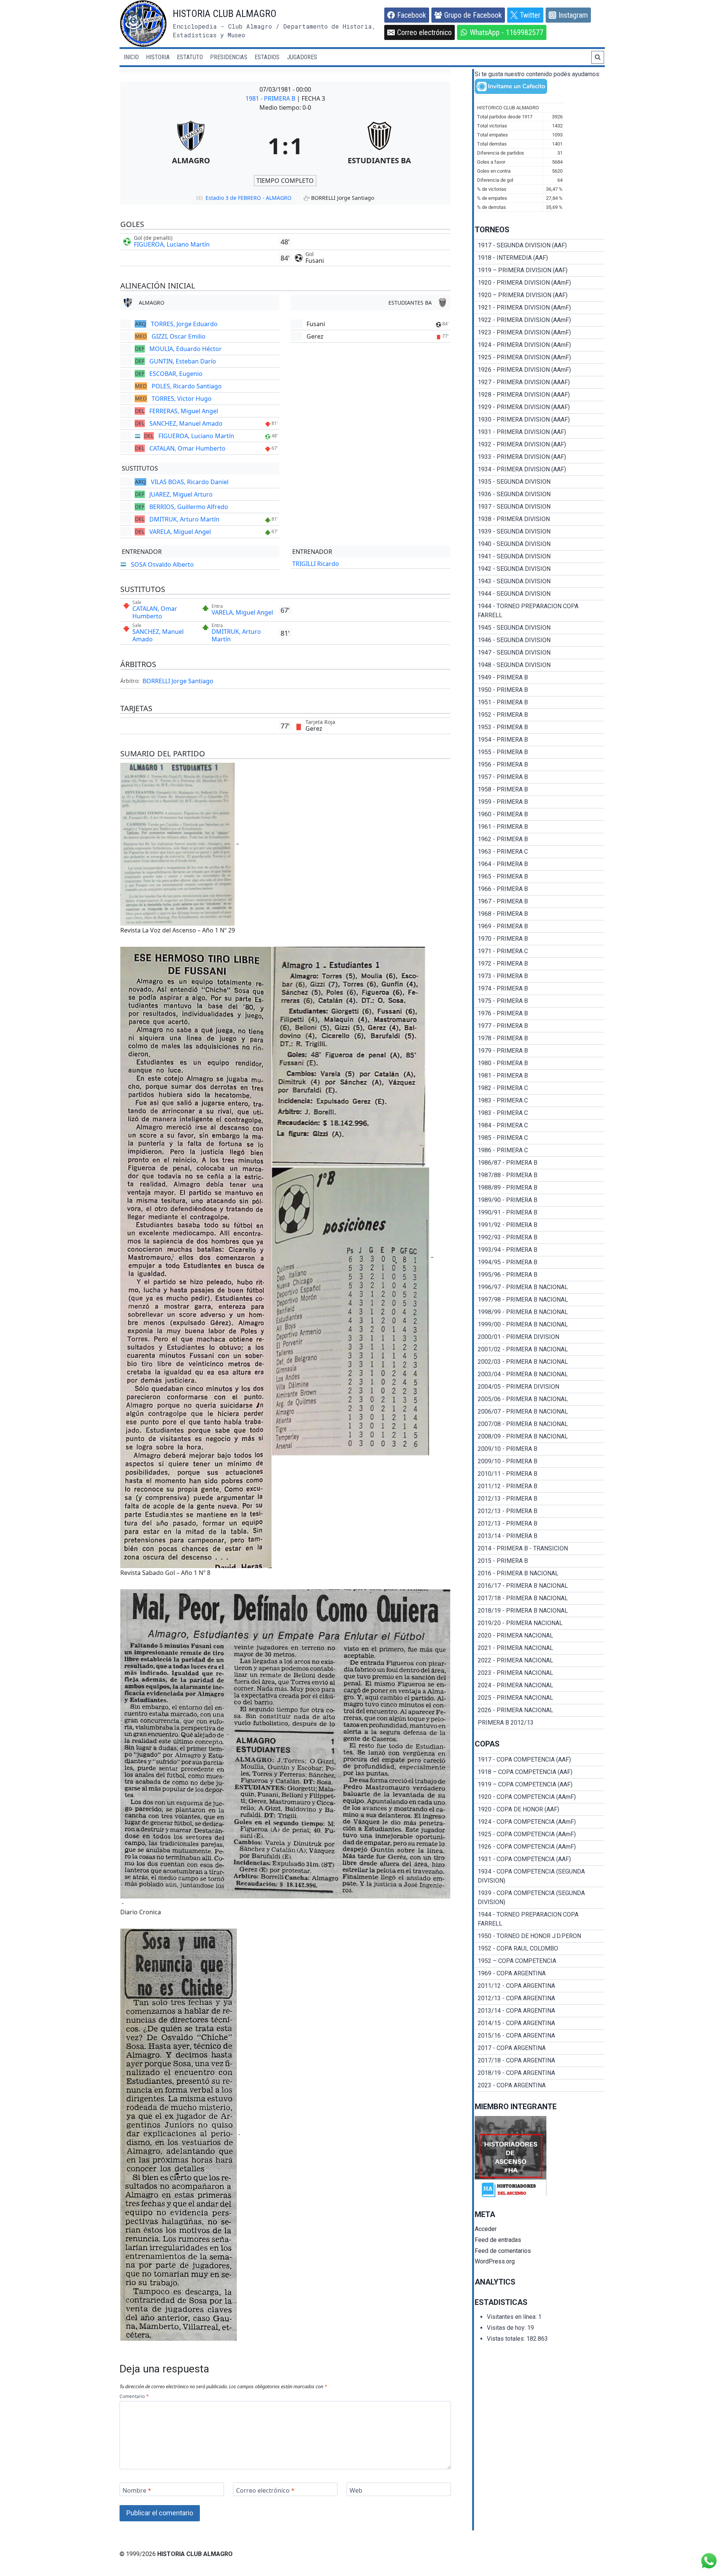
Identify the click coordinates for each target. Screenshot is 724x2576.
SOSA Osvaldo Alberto (162, 564)
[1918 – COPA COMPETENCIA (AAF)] (539, 1772)
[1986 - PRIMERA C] (539, 1150)
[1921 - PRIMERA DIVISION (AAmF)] (539, 308)
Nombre (137, 2491)
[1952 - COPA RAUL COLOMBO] (539, 1949)
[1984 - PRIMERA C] (539, 1125)
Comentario (134, 2397)
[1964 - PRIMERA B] (539, 864)
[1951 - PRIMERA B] (539, 702)
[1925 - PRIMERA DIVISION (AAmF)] (539, 357)
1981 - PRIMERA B (271, 98)
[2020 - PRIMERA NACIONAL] (539, 1636)
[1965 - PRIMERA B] (539, 877)
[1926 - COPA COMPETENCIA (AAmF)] (539, 1847)
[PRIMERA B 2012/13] (539, 1723)
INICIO (131, 57)
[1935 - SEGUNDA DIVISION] (539, 482)
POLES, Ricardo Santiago (187, 386)
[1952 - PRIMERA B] (539, 715)
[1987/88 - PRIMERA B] (539, 1175)
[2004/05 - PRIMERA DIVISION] (539, 1387)
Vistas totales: (507, 2339)
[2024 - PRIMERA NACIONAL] (539, 1685)
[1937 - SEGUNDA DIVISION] (539, 507)
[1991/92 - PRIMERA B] (539, 1225)
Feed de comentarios (503, 2251)
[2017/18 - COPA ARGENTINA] (539, 2061)
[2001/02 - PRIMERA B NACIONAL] (539, 1349)
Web (356, 2491)
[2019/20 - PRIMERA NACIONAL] (539, 1623)
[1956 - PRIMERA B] (539, 765)
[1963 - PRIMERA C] (539, 852)
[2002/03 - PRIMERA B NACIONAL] (539, 1362)
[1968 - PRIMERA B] (539, 914)
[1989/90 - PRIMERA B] (539, 1200)
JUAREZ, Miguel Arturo (181, 494)
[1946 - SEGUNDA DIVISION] (539, 640)
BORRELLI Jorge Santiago (178, 681)
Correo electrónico (265, 2491)
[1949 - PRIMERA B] (539, 678)
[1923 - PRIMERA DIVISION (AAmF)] (539, 333)
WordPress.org (495, 2261)
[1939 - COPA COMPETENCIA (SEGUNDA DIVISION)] (539, 1898)
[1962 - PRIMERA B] (539, 839)
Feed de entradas (498, 2240)
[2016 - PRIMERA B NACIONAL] (539, 1573)
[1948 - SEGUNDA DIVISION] (539, 665)
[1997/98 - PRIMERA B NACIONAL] (539, 1300)
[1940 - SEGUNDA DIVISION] (539, 544)
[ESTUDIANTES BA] (380, 146)
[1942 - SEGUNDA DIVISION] (539, 569)
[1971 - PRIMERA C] (539, 951)
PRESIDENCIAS (229, 57)
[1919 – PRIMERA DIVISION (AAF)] (539, 270)
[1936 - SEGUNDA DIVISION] (539, 494)
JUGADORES (302, 57)
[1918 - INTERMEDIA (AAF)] (539, 258)
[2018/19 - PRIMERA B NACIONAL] (539, 1611)
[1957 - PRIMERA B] (539, 777)
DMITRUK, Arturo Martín (184, 519)
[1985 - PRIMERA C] (539, 1138)
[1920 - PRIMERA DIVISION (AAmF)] (539, 283)
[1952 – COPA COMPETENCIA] (539, 1961)
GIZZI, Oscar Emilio (179, 336)
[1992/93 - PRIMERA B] (539, 1237)
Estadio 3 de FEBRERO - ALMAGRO (248, 198)
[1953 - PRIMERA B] (539, 727)
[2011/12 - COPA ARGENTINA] (539, 1986)
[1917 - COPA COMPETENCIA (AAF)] (539, 1760)
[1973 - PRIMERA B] (539, 976)
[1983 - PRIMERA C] (539, 1101)
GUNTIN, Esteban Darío (183, 361)
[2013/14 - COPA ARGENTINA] (539, 2011)
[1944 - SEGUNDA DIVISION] (539, 594)
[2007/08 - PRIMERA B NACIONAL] (539, 1424)
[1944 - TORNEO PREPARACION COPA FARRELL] (539, 611)
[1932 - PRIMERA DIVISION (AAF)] (539, 445)
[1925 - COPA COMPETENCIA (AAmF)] (539, 1834)
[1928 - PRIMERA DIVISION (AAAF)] (539, 395)
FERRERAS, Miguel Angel (184, 411)
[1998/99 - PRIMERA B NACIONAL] (539, 1312)
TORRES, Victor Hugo (182, 399)
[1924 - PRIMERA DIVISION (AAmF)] (539, 345)
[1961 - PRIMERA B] (539, 827)
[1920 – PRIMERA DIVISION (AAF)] (539, 295)
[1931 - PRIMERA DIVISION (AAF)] (539, 432)
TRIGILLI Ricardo (316, 564)
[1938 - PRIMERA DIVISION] (539, 519)
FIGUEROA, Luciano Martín (172, 244)
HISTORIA (158, 57)
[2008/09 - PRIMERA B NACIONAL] (539, 1437)
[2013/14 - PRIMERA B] (539, 1536)
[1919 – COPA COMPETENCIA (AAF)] (539, 1785)
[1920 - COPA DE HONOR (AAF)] (539, 1809)
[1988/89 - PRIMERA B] (539, 1188)
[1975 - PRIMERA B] (539, 1001)
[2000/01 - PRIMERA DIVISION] (539, 1337)
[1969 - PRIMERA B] (539, 926)
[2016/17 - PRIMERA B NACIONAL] (539, 1586)
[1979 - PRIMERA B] (539, 1051)
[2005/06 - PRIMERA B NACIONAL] (539, 1399)
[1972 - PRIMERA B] (539, 964)
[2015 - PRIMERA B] (539, 1561)
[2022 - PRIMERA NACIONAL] (539, 1661)
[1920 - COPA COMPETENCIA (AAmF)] (539, 1797)
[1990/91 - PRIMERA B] (539, 1213)
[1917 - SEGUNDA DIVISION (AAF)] (539, 245)
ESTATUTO (190, 57)
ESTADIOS (267, 57)
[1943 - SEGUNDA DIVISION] (539, 581)
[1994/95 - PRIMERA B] (539, 1262)
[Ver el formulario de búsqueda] (598, 57)
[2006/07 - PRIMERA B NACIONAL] (539, 1412)
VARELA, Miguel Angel (180, 532)
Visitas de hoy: (507, 2328)
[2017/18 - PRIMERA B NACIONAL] (539, 1598)
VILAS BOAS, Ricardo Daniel (190, 482)
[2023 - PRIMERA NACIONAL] (539, 1673)
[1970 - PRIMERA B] (539, 939)
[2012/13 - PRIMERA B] (539, 1499)
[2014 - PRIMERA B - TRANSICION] (539, 1549)
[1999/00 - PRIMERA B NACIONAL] (539, 1325)
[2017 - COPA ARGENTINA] (539, 2048)
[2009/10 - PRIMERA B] (539, 1449)
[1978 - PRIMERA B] (539, 1038)
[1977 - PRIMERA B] (539, 1026)
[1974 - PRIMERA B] (539, 989)
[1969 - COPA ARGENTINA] (539, 1973)
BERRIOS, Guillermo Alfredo (189, 507)
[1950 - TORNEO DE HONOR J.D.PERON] (539, 1936)
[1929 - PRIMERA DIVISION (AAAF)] (539, 407)
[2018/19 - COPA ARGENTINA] (539, 2073)
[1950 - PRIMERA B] (539, 690)
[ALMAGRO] (191, 146)
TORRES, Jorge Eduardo (184, 324)
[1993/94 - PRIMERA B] (539, 1250)
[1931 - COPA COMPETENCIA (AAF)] (539, 1859)
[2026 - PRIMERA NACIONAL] (539, 1710)
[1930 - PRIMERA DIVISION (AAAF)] (539, 420)
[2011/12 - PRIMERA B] (539, 1486)
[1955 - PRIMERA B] (539, 752)
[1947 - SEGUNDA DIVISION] (539, 653)
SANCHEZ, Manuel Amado (186, 423)
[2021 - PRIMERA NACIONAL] (539, 1648)
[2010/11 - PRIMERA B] (539, 1474)
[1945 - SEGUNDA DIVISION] (539, 628)
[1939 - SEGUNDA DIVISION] (539, 532)
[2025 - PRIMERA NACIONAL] (539, 1698)
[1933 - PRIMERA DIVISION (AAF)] (539, 457)
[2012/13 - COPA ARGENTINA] (539, 1998)
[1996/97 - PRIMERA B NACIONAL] (539, 1287)
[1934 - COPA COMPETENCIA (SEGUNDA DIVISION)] (539, 1876)
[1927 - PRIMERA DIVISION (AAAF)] (539, 382)
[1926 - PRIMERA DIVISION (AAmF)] (539, 370)
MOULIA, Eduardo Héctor (186, 349)
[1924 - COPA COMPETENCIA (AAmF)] (539, 1822)
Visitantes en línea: (512, 2317)
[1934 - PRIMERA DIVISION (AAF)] (539, 469)
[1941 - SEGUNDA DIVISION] (539, 557)
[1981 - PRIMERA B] (539, 1076)
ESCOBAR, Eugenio (176, 374)
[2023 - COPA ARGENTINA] (539, 2085)
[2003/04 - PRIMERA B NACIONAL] (539, 1374)
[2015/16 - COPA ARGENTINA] (539, 2036)
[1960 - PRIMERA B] (539, 814)
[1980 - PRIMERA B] (539, 1063)
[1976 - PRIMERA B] (539, 1014)
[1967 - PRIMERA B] (539, 902)
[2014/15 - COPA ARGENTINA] (539, 2023)
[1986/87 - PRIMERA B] (539, 1163)
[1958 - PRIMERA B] (539, 790)
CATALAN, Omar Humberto (187, 448)
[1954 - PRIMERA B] (539, 740)
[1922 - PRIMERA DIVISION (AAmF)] (539, 320)
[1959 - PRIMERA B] (539, 802)
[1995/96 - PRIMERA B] (539, 1275)
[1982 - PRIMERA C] (539, 1088)
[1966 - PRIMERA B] (539, 889)
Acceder (486, 2229)
